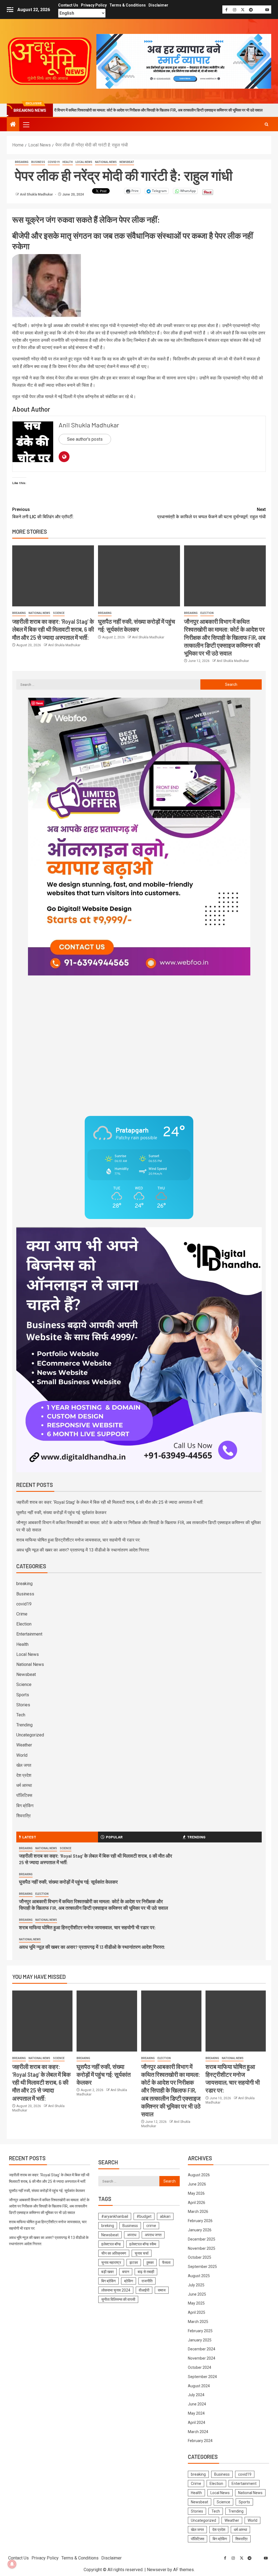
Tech (21, 1715)
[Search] (266, 124)
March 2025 (198, 2322)
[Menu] (26, 124)
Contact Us (68, 5)
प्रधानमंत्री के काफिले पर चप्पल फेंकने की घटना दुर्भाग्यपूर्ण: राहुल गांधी (211, 513)
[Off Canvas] (10, 10)
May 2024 (196, 2413)
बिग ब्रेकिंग (25, 1806)
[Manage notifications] (12, 2564)
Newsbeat (127, 162)
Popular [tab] (114, 1837)
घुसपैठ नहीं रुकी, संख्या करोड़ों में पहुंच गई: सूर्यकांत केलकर (61, 1513)
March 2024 (198, 2432)
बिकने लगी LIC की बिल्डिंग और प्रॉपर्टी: (43, 513)
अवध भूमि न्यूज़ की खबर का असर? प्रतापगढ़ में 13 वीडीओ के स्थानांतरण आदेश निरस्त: (83, 1550)
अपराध (132, 2235)
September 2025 (202, 2267)
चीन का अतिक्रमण (114, 2253)
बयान (126, 2272)
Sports (23, 1695)
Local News (84, 162)
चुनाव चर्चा (142, 2253)
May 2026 (196, 2193)
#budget (144, 2216)
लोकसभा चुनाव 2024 (116, 2290)
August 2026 (199, 2175)
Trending (24, 1725)
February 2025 (200, 2331)
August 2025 (199, 2276)
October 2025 (200, 2257)
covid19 (54, 162)
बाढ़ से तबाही (146, 2272)
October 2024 (200, 2367)
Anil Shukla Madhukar (37, 194)
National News (106, 162)
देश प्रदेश (24, 1775)
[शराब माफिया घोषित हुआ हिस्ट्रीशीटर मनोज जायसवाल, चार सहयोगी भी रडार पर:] (236, 2021)
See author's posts (85, 439)
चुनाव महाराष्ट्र (111, 2263)
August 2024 (199, 2386)
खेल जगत (24, 1765)
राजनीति (147, 2281)
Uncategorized (30, 1735)
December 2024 (202, 2349)
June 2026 (197, 2184)
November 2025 (202, 2248)
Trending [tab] (196, 1837)
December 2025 (202, 2239)
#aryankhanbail (115, 2216)
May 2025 (196, 2303)
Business (38, 162)
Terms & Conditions (128, 5)
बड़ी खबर (108, 2272)
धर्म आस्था (24, 1785)
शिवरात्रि (23, 1816)
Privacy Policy (94, 5)
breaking (22, 162)
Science (59, 613)
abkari (165, 2216)
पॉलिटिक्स (24, 1795)
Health (68, 162)
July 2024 (196, 2395)
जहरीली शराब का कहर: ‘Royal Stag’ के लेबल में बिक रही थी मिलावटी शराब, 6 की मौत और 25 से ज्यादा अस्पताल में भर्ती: (53, 629)
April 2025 (197, 2312)
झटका (134, 2263)
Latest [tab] (29, 1837)
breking (108, 2226)
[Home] (13, 125)
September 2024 (202, 2377)
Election (207, 613)
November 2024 (202, 2358)
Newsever (157, 2570)
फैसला (166, 2263)
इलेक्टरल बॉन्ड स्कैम (143, 2244)
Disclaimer (158, 5)
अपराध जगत (153, 2235)
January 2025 (200, 2340)
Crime (22, 1614)
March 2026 (198, 2212)
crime (151, 2226)
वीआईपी (144, 2290)
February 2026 (200, 2221)
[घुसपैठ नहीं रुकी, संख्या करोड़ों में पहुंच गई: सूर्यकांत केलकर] (139, 576)
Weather (24, 1745)
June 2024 (197, 2404)
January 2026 (200, 2230)
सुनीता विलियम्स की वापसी (118, 2299)
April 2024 (197, 2423)
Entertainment (29, 1634)
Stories (23, 1705)
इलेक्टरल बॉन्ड (111, 2244)
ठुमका (150, 2263)
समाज (162, 2290)
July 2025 (196, 2285)
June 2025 (197, 2294)
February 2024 (200, 2441)
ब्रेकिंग (129, 2281)
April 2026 (197, 2203)
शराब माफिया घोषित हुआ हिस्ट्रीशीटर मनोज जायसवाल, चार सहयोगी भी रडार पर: (78, 1540)
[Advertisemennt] (184, 61)
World (22, 1755)
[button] (26, 124)
